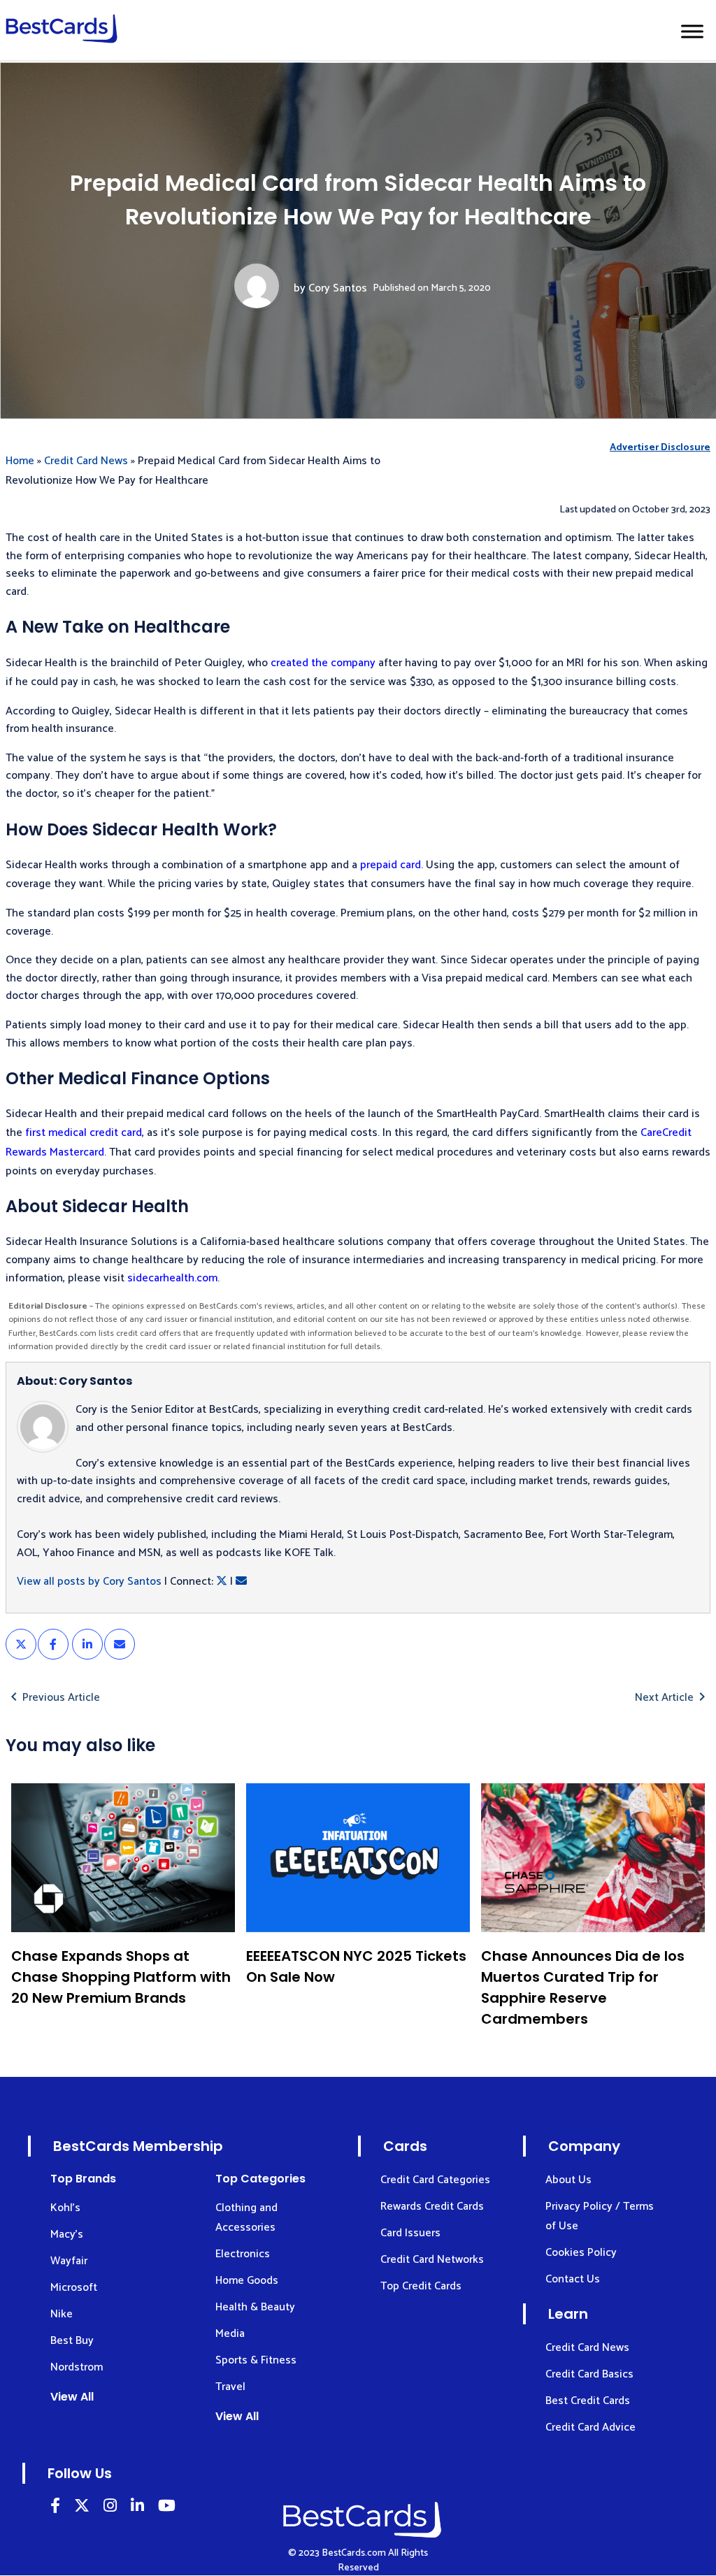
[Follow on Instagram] (110, 2508)
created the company (323, 663)
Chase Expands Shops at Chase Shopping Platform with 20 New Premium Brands (121, 1977)
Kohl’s (65, 2208)
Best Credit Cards (588, 2401)
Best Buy (72, 2341)
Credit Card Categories (435, 2180)
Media (230, 2334)
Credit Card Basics (589, 2374)
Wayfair (69, 2261)
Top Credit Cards (421, 2286)
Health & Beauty (255, 2307)
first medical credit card (84, 1133)
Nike (62, 2314)
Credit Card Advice (590, 2427)
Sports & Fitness (256, 2360)
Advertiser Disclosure (660, 448)
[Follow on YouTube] (167, 2508)
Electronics (243, 2254)
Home (20, 461)
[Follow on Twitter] (82, 2508)
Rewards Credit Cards (432, 2207)
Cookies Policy (581, 2253)
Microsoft (74, 2288)
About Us (568, 2180)
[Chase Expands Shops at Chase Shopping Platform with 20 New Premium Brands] (123, 1858)
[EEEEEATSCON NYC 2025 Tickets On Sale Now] (358, 1858)
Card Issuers (410, 2233)
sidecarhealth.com (172, 1278)
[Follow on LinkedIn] (55, 2508)
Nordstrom (77, 2367)
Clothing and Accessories (246, 2218)
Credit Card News (86, 461)
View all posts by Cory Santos (89, 1582)
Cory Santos (338, 288)
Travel (230, 2387)
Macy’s (67, 2235)
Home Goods (247, 2281)
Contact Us (573, 2279)
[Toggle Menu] (692, 31)
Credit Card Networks (432, 2260)
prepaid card (391, 865)
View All (72, 2397)
